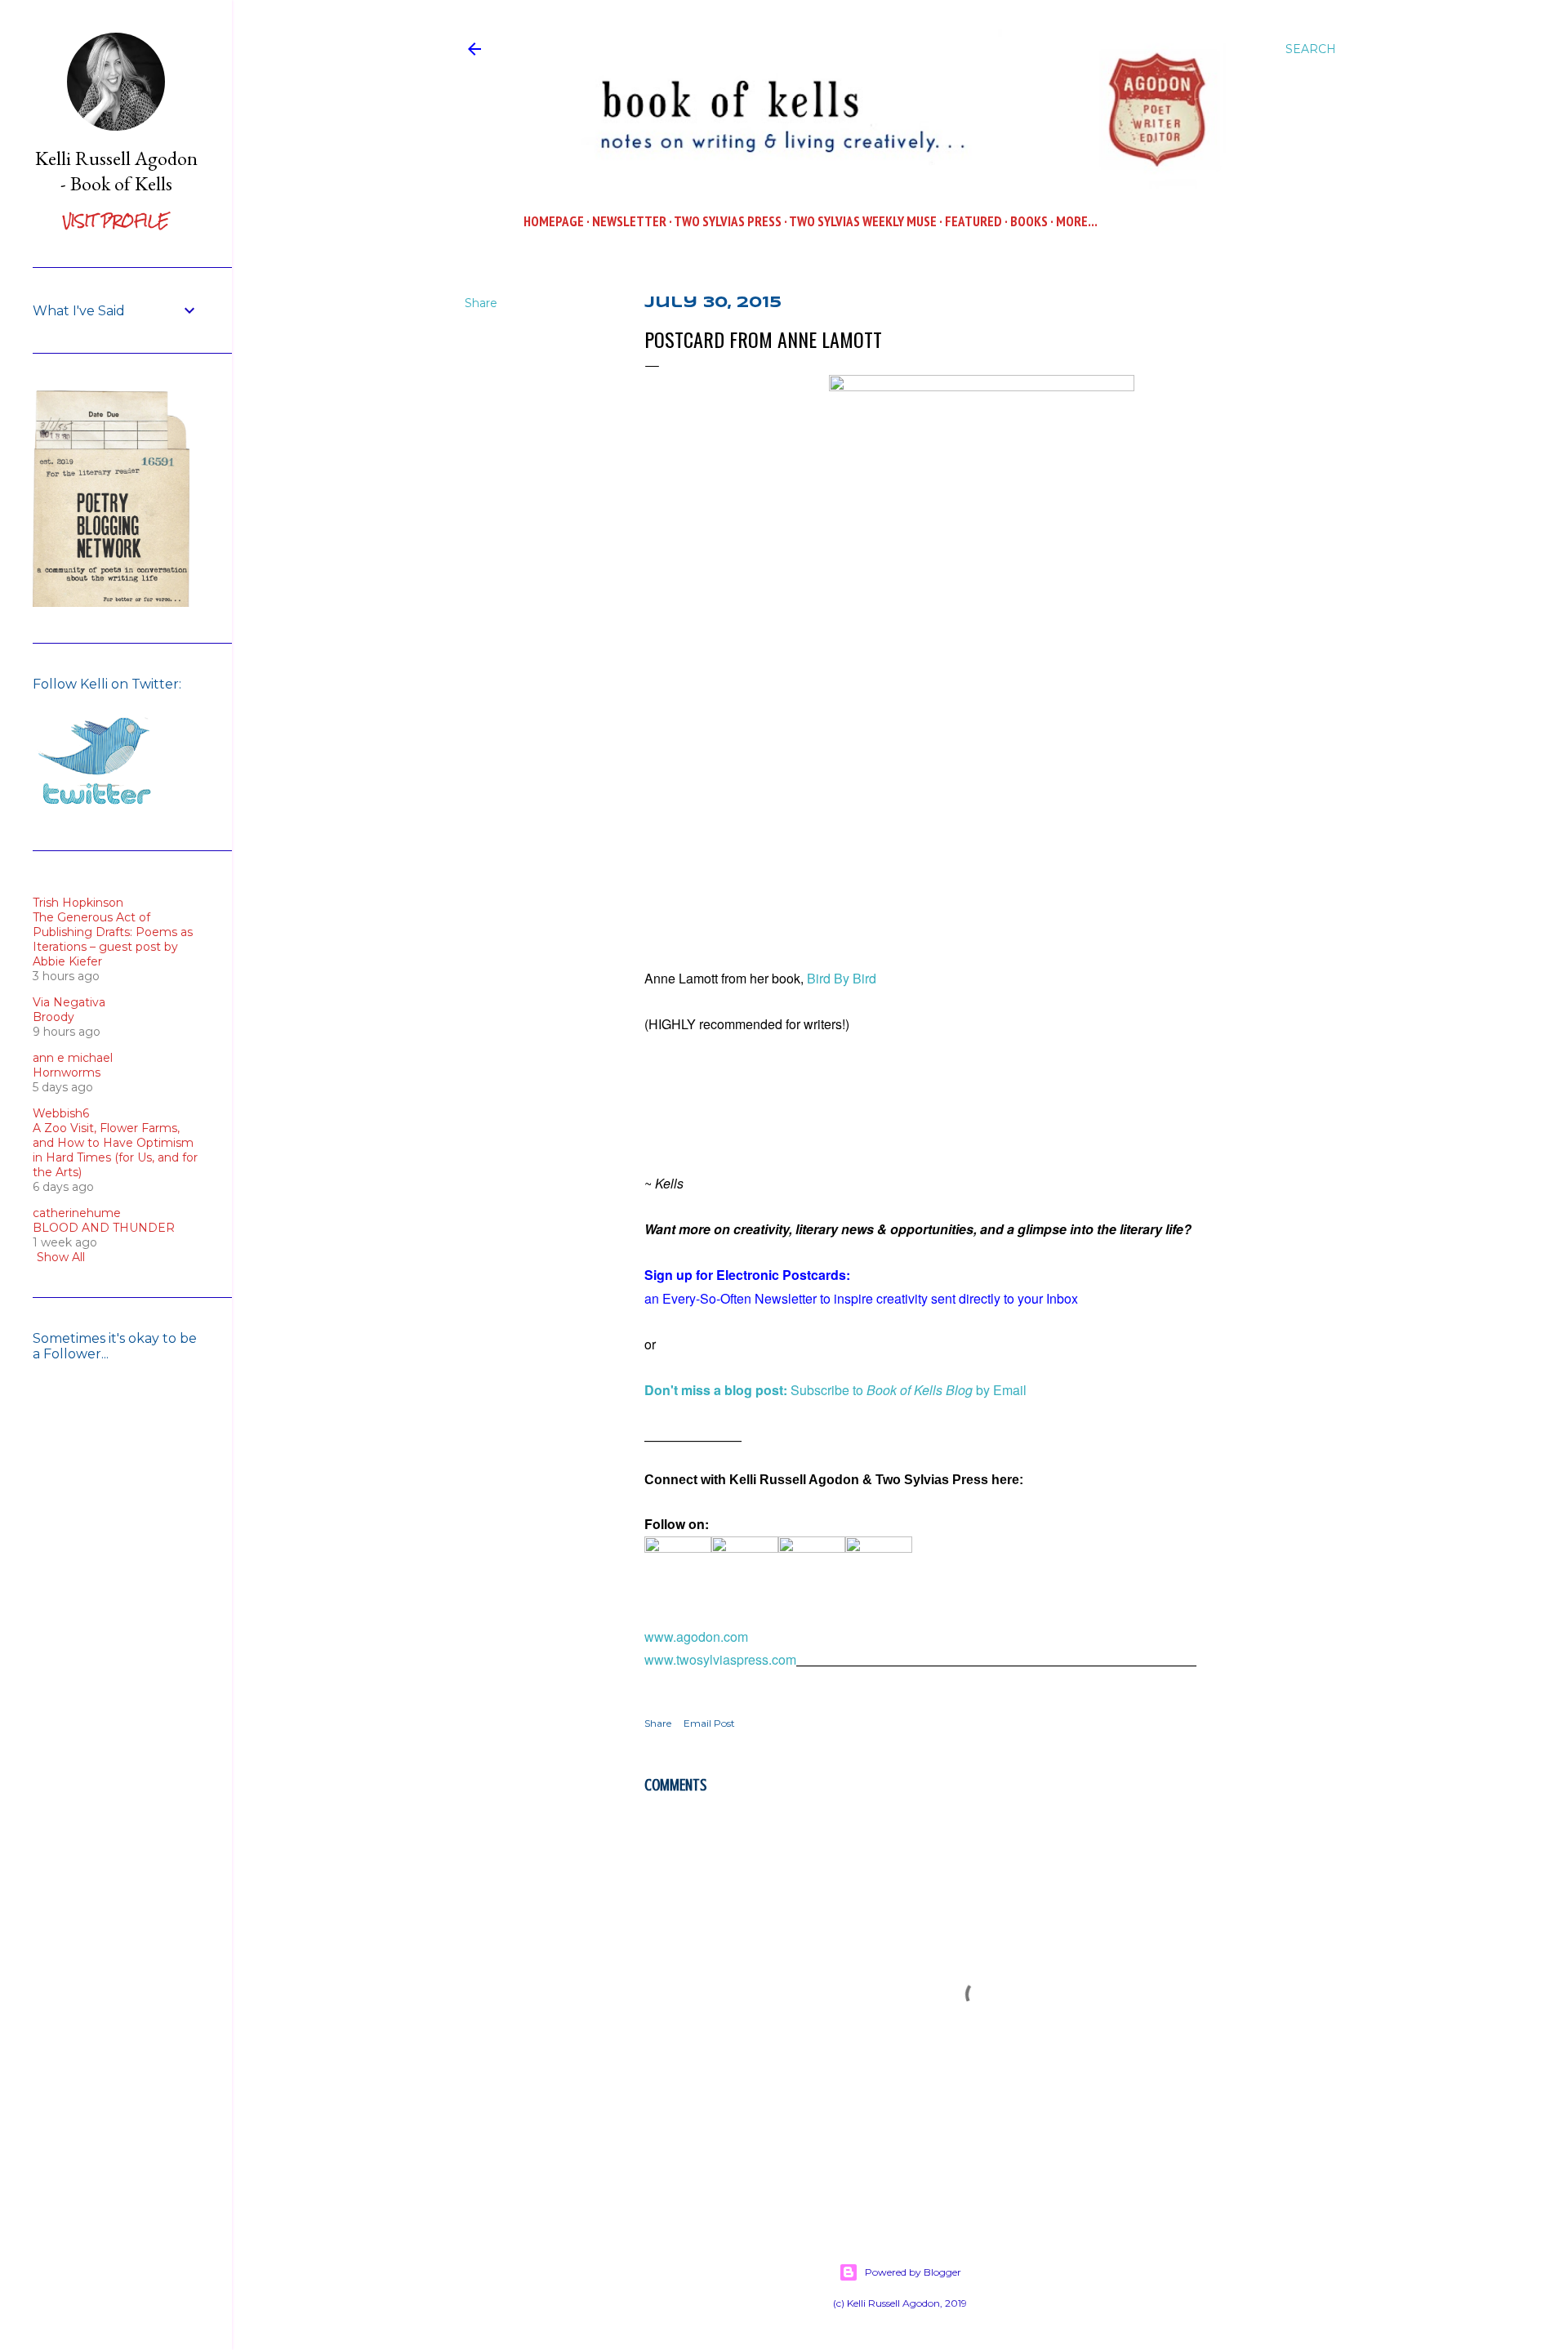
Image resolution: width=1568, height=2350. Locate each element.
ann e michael (73, 1058)
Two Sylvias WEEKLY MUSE (863, 221)
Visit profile (116, 221)
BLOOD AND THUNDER (104, 1228)
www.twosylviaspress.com (720, 1659)
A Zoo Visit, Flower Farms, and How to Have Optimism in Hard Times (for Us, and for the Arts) (115, 1150)
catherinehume (77, 1213)
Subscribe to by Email (835, 1390)
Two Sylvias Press (728, 221)
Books (1029, 221)
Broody (53, 1017)
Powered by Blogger (913, 2272)
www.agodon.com (696, 1637)
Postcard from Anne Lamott (763, 339)
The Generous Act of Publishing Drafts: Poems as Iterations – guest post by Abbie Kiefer (113, 939)
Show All (61, 1257)
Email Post (709, 1723)
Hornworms (67, 1072)
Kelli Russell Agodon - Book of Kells (116, 171)
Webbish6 (61, 1113)
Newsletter (629, 221)
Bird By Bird (843, 978)
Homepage (554, 221)
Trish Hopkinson (78, 903)
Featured (973, 221)
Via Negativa (69, 1002)
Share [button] (481, 303)
